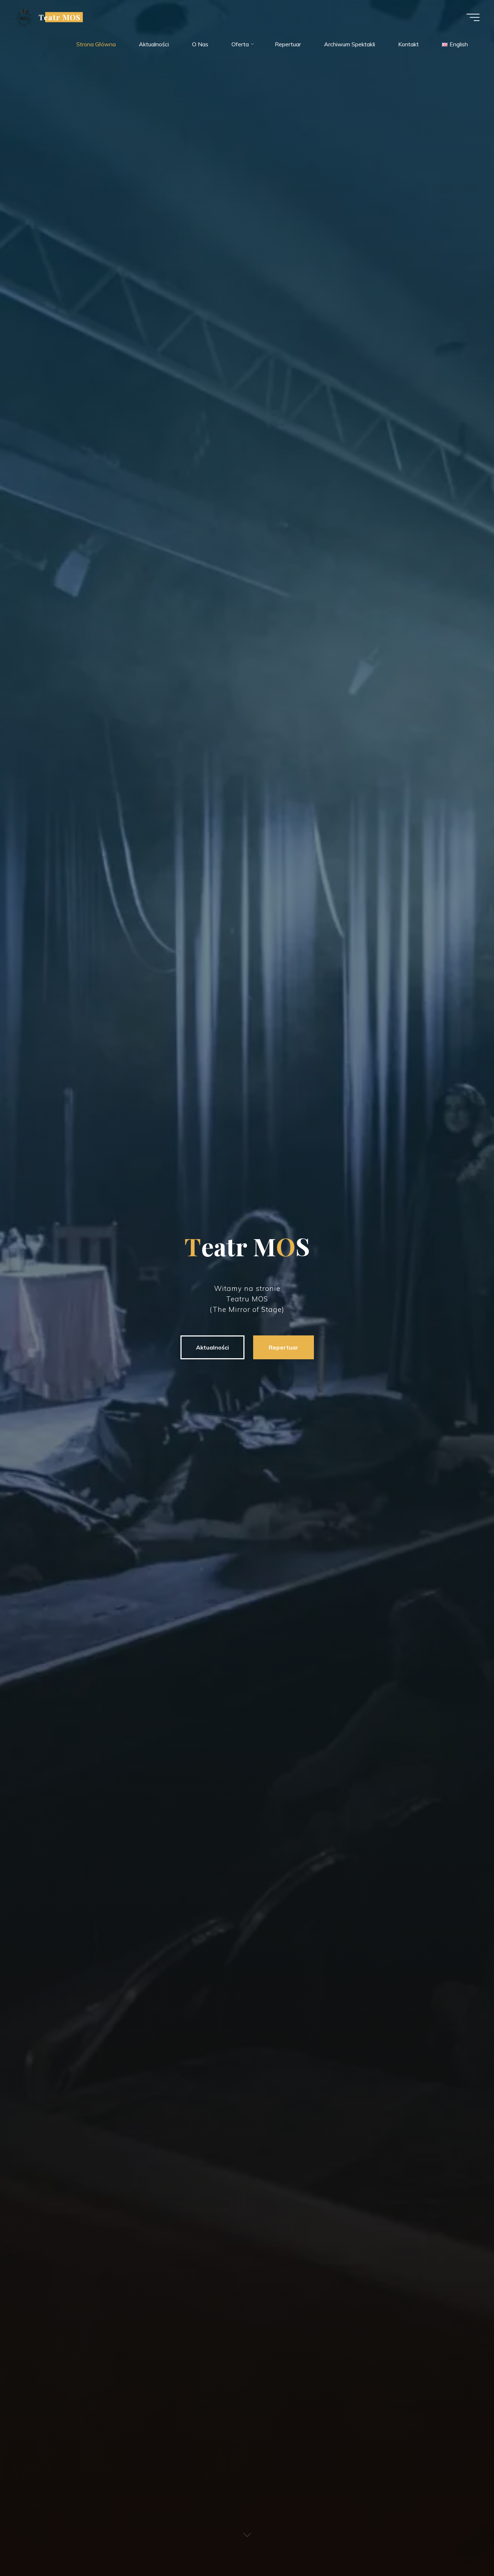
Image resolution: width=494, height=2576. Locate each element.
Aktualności (212, 1347)
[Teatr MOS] (24, 17)
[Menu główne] (473, 17)
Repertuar (284, 1347)
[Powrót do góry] (466, 2548)
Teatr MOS (60, 17)
